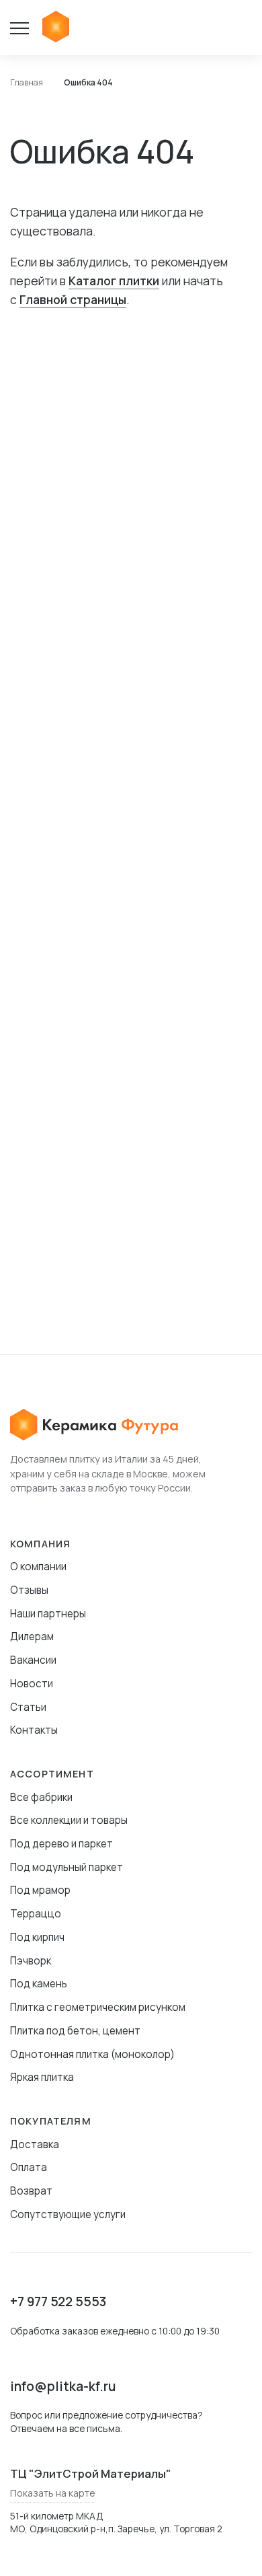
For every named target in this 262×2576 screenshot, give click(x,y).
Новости (32, 1684)
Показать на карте (53, 2493)
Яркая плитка (42, 2077)
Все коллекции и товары (69, 1820)
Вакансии (33, 1660)
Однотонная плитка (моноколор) (92, 2054)
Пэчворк (31, 1961)
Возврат (31, 2191)
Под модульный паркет (67, 1867)
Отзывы (29, 1590)
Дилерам (32, 1636)
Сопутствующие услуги (68, 2214)
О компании (38, 1567)
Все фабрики (41, 1797)
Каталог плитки (114, 281)
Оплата (29, 2167)
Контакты (34, 1730)
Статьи (28, 1707)
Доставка (35, 2144)
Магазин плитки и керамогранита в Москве (56, 28)
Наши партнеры (48, 1614)
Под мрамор (40, 1890)
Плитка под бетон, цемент (75, 2031)
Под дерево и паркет (61, 1844)
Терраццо (36, 1914)
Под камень (39, 1984)
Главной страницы (73, 299)
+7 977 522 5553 (58, 2302)
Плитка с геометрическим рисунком (98, 2007)
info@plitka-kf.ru (63, 2386)
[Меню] (26, 28)
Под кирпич (37, 1937)
